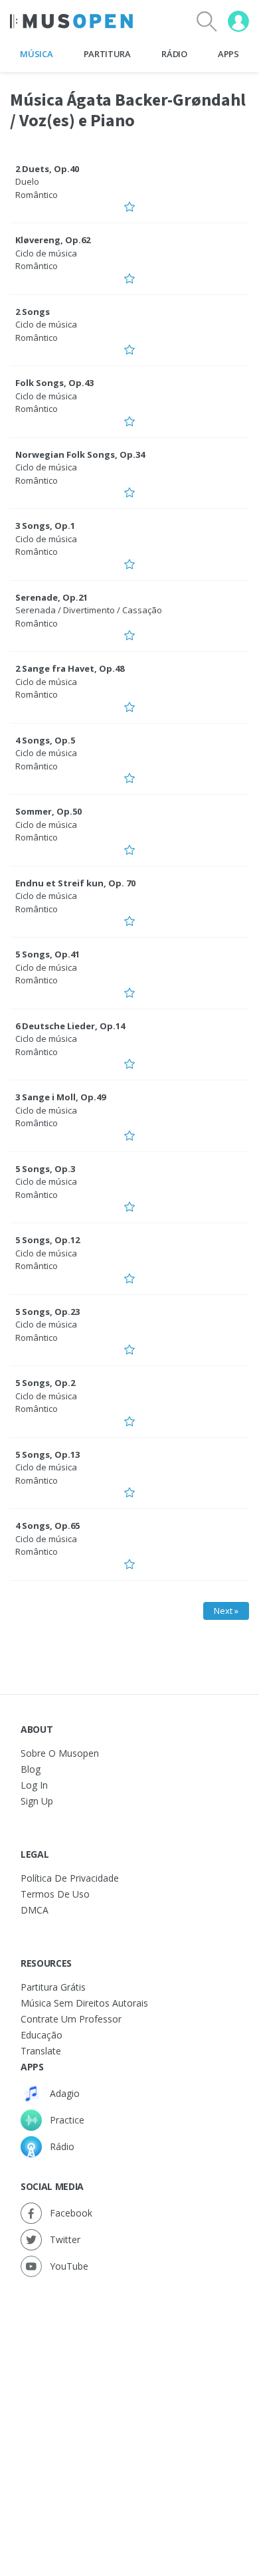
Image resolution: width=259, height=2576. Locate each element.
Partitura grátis (53, 1987)
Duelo (27, 181)
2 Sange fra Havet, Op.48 (70, 668)
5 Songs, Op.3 (45, 1169)
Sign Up (37, 1801)
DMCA (35, 1910)
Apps (228, 54)
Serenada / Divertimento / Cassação (89, 610)
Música (36, 54)
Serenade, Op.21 (51, 597)
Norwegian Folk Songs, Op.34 (80, 454)
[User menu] (238, 21)
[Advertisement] (129, 2413)
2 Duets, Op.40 (47, 169)
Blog (31, 1769)
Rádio (174, 54)
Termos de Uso (55, 1894)
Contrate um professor (71, 2019)
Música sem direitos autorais (84, 2003)
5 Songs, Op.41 (47, 954)
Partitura (107, 54)
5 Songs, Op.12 (47, 1240)
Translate (41, 2051)
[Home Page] (71, 21)
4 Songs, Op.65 (47, 1526)
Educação (42, 2035)
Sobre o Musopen (60, 1753)
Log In (34, 1785)
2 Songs (33, 312)
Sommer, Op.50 (48, 811)
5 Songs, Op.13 (47, 1454)
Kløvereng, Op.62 (53, 240)
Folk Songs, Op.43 (54, 383)
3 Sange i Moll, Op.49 (60, 1097)
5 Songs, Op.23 (47, 1312)
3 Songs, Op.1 (45, 526)
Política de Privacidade (70, 1878)
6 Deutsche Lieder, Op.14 (70, 1026)
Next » (226, 1611)
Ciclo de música (46, 253)
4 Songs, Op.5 (45, 740)
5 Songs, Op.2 (45, 1383)
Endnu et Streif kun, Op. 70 (75, 883)
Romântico (37, 195)
